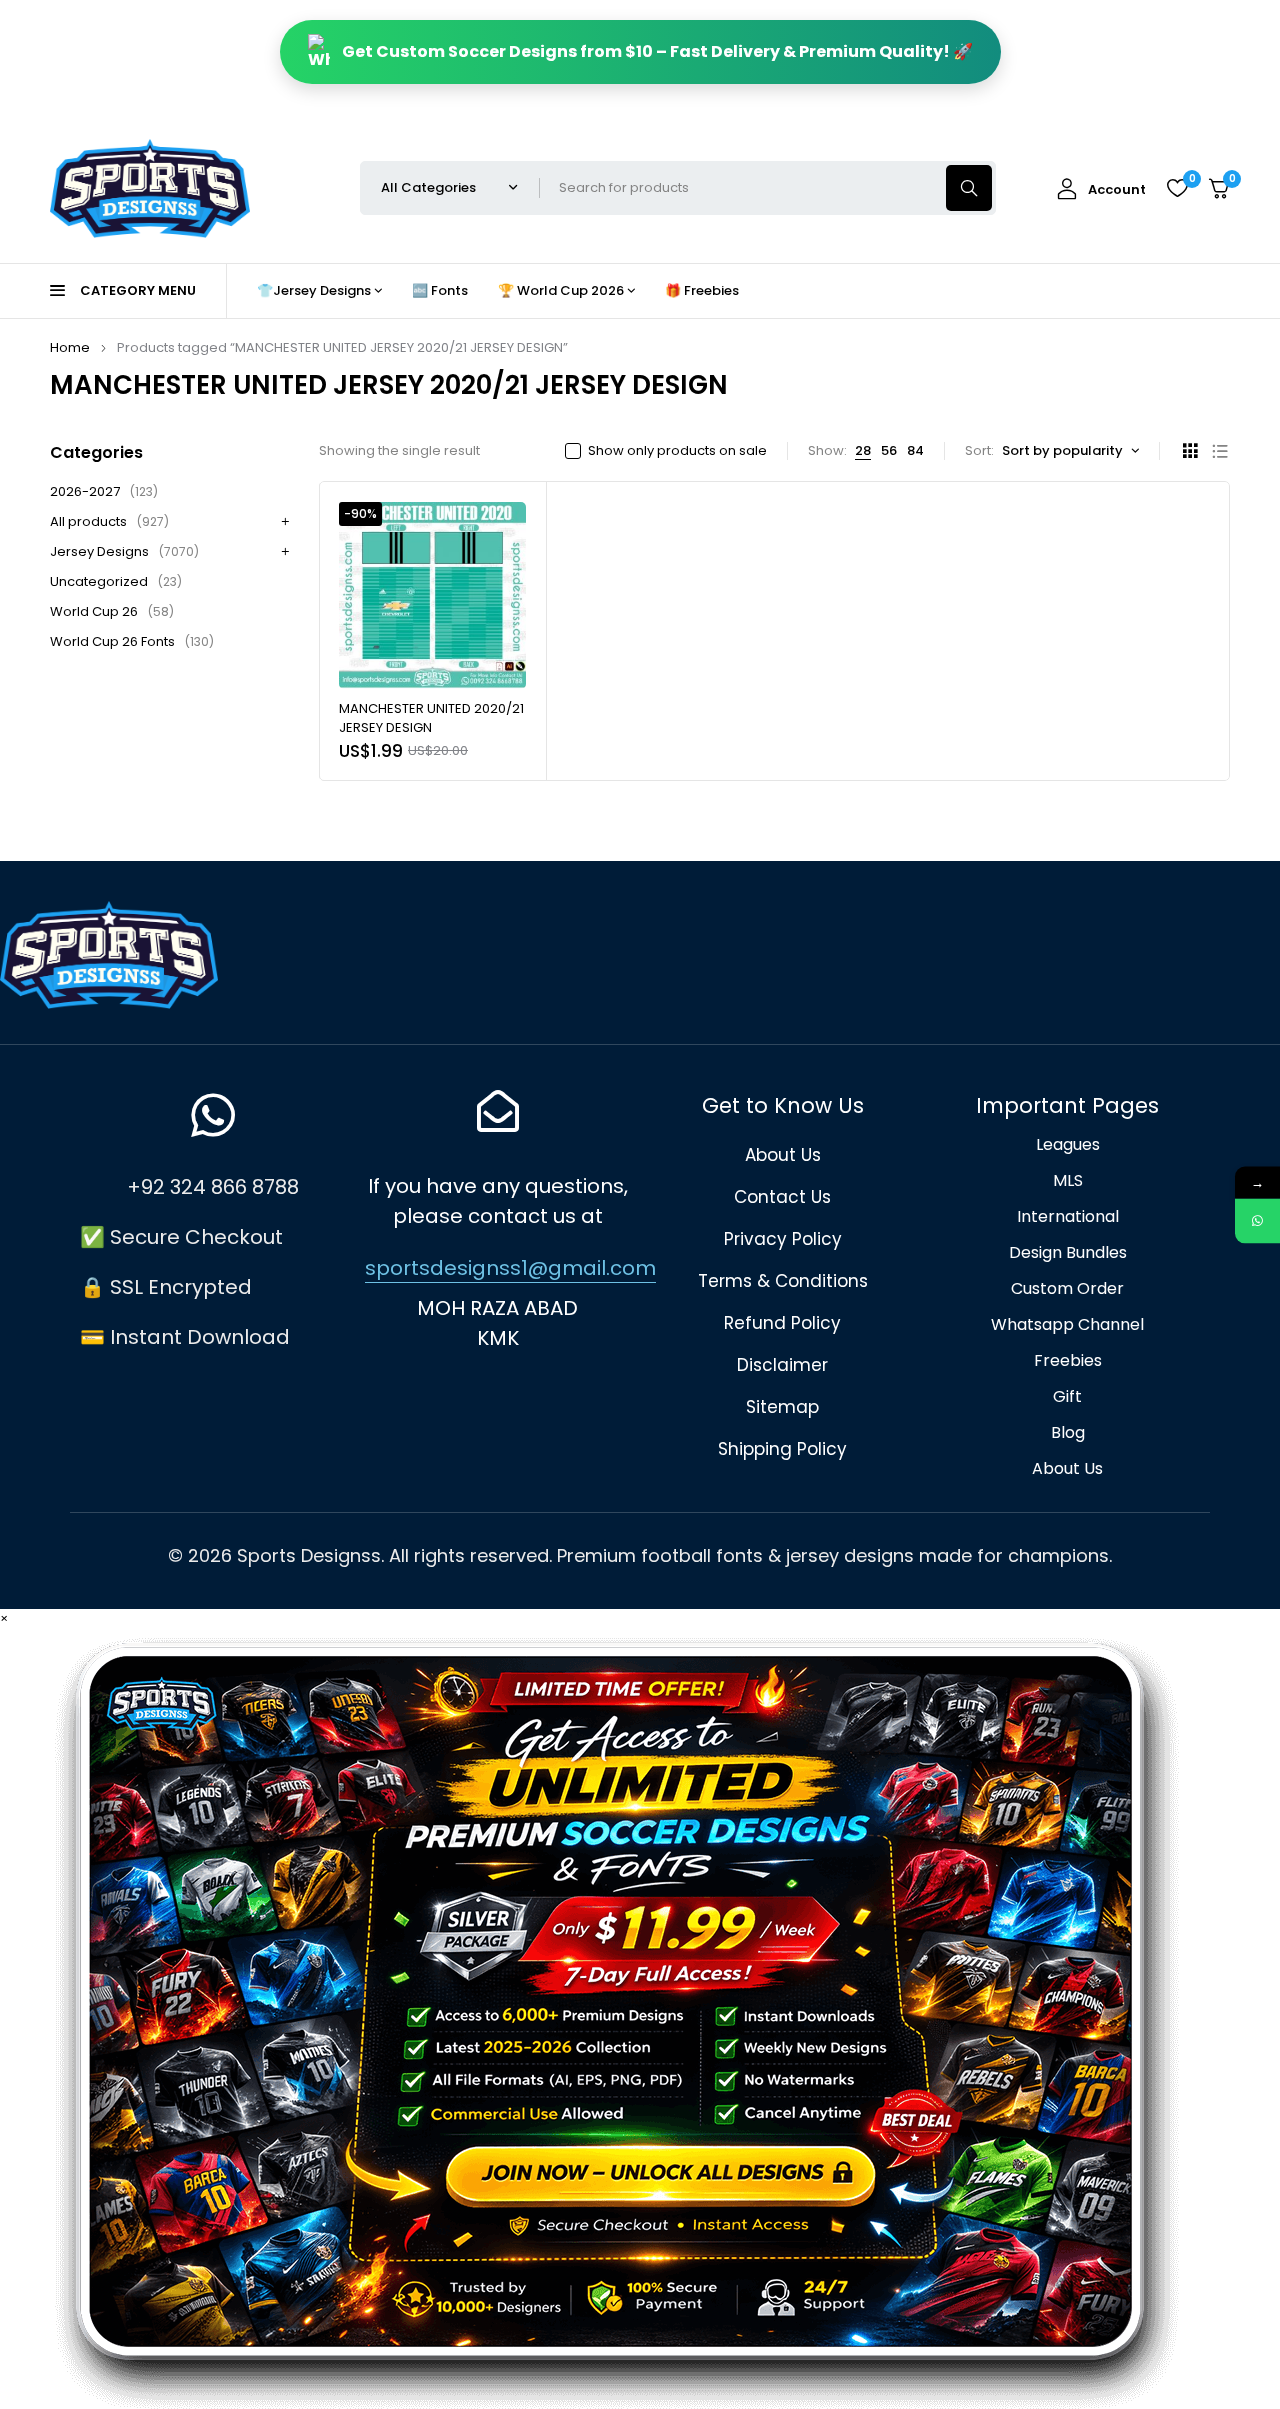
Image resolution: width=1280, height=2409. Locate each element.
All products (109, 521)
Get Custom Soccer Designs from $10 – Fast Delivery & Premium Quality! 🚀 (657, 51)
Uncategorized (116, 581)
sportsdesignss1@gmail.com (510, 1268)
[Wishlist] (1177, 188)
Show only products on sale (677, 451)
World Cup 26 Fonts (132, 641)
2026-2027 (104, 491)
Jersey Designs (124, 551)
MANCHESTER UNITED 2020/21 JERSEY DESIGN (431, 718)
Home (70, 347)
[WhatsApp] (1257, 1220)
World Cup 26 (112, 611)
